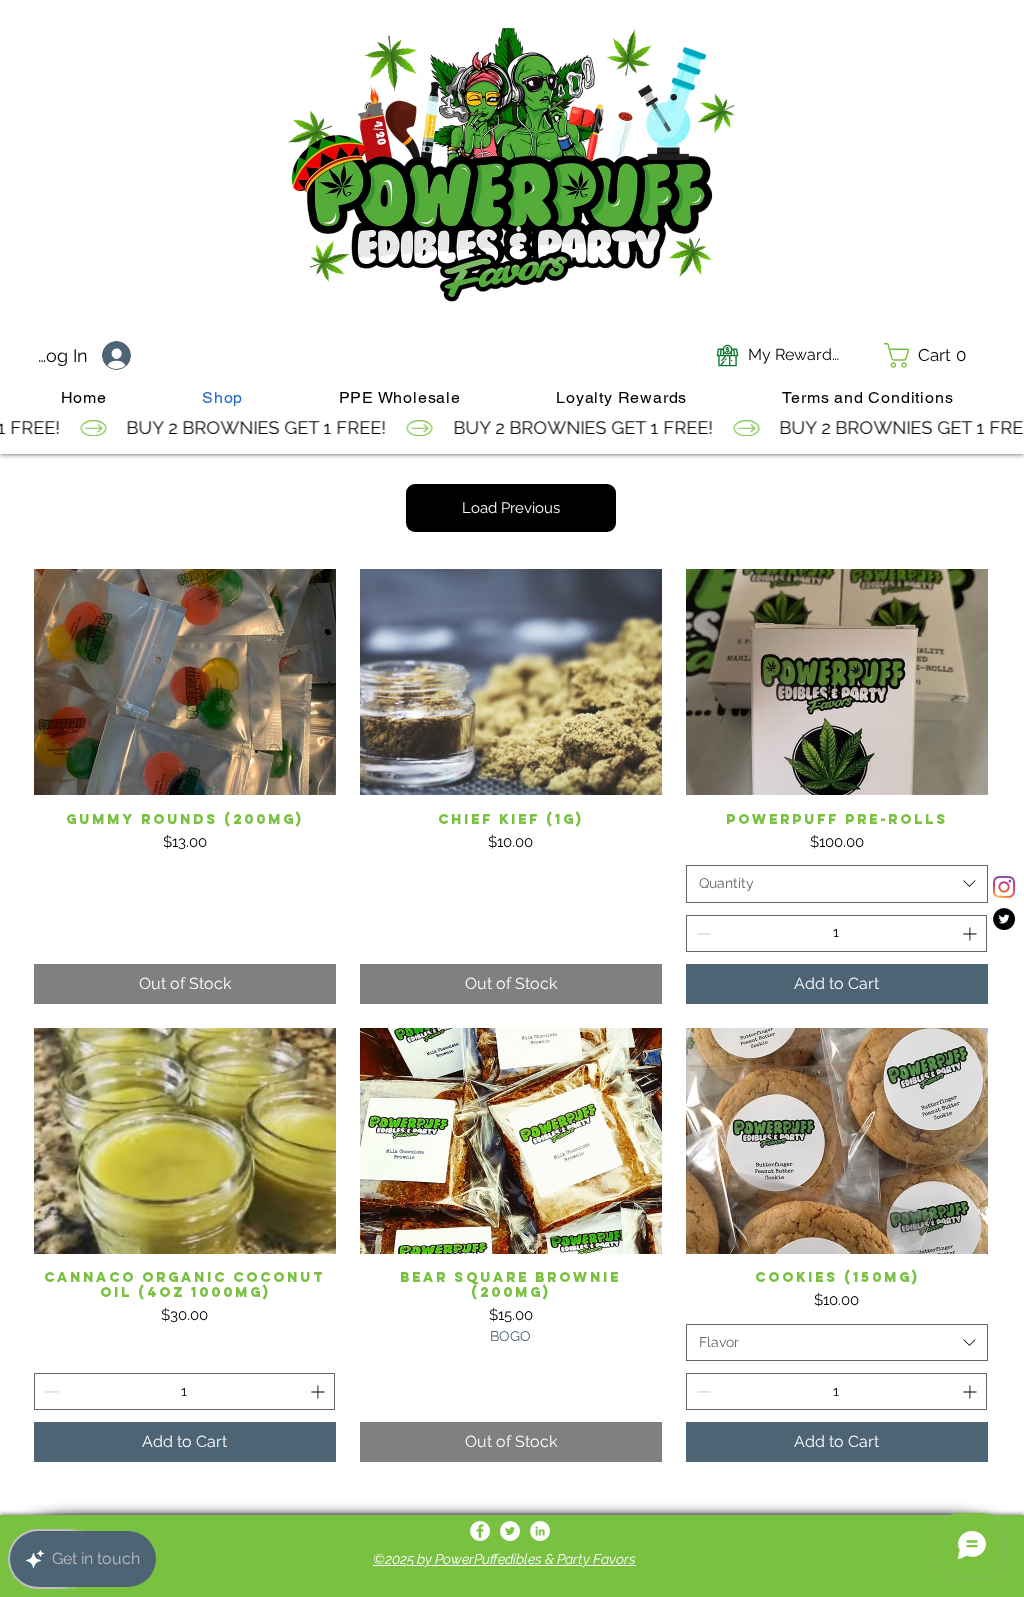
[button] (931, 355)
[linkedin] (540, 1531)
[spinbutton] (836, 933)
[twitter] (1004, 919)
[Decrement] (701, 933)
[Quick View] (185, 682)
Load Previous (511, 508)
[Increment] (971, 933)
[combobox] (837, 884)
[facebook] (480, 1531)
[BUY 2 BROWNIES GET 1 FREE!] (512, 428)
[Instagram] (1004, 887)
